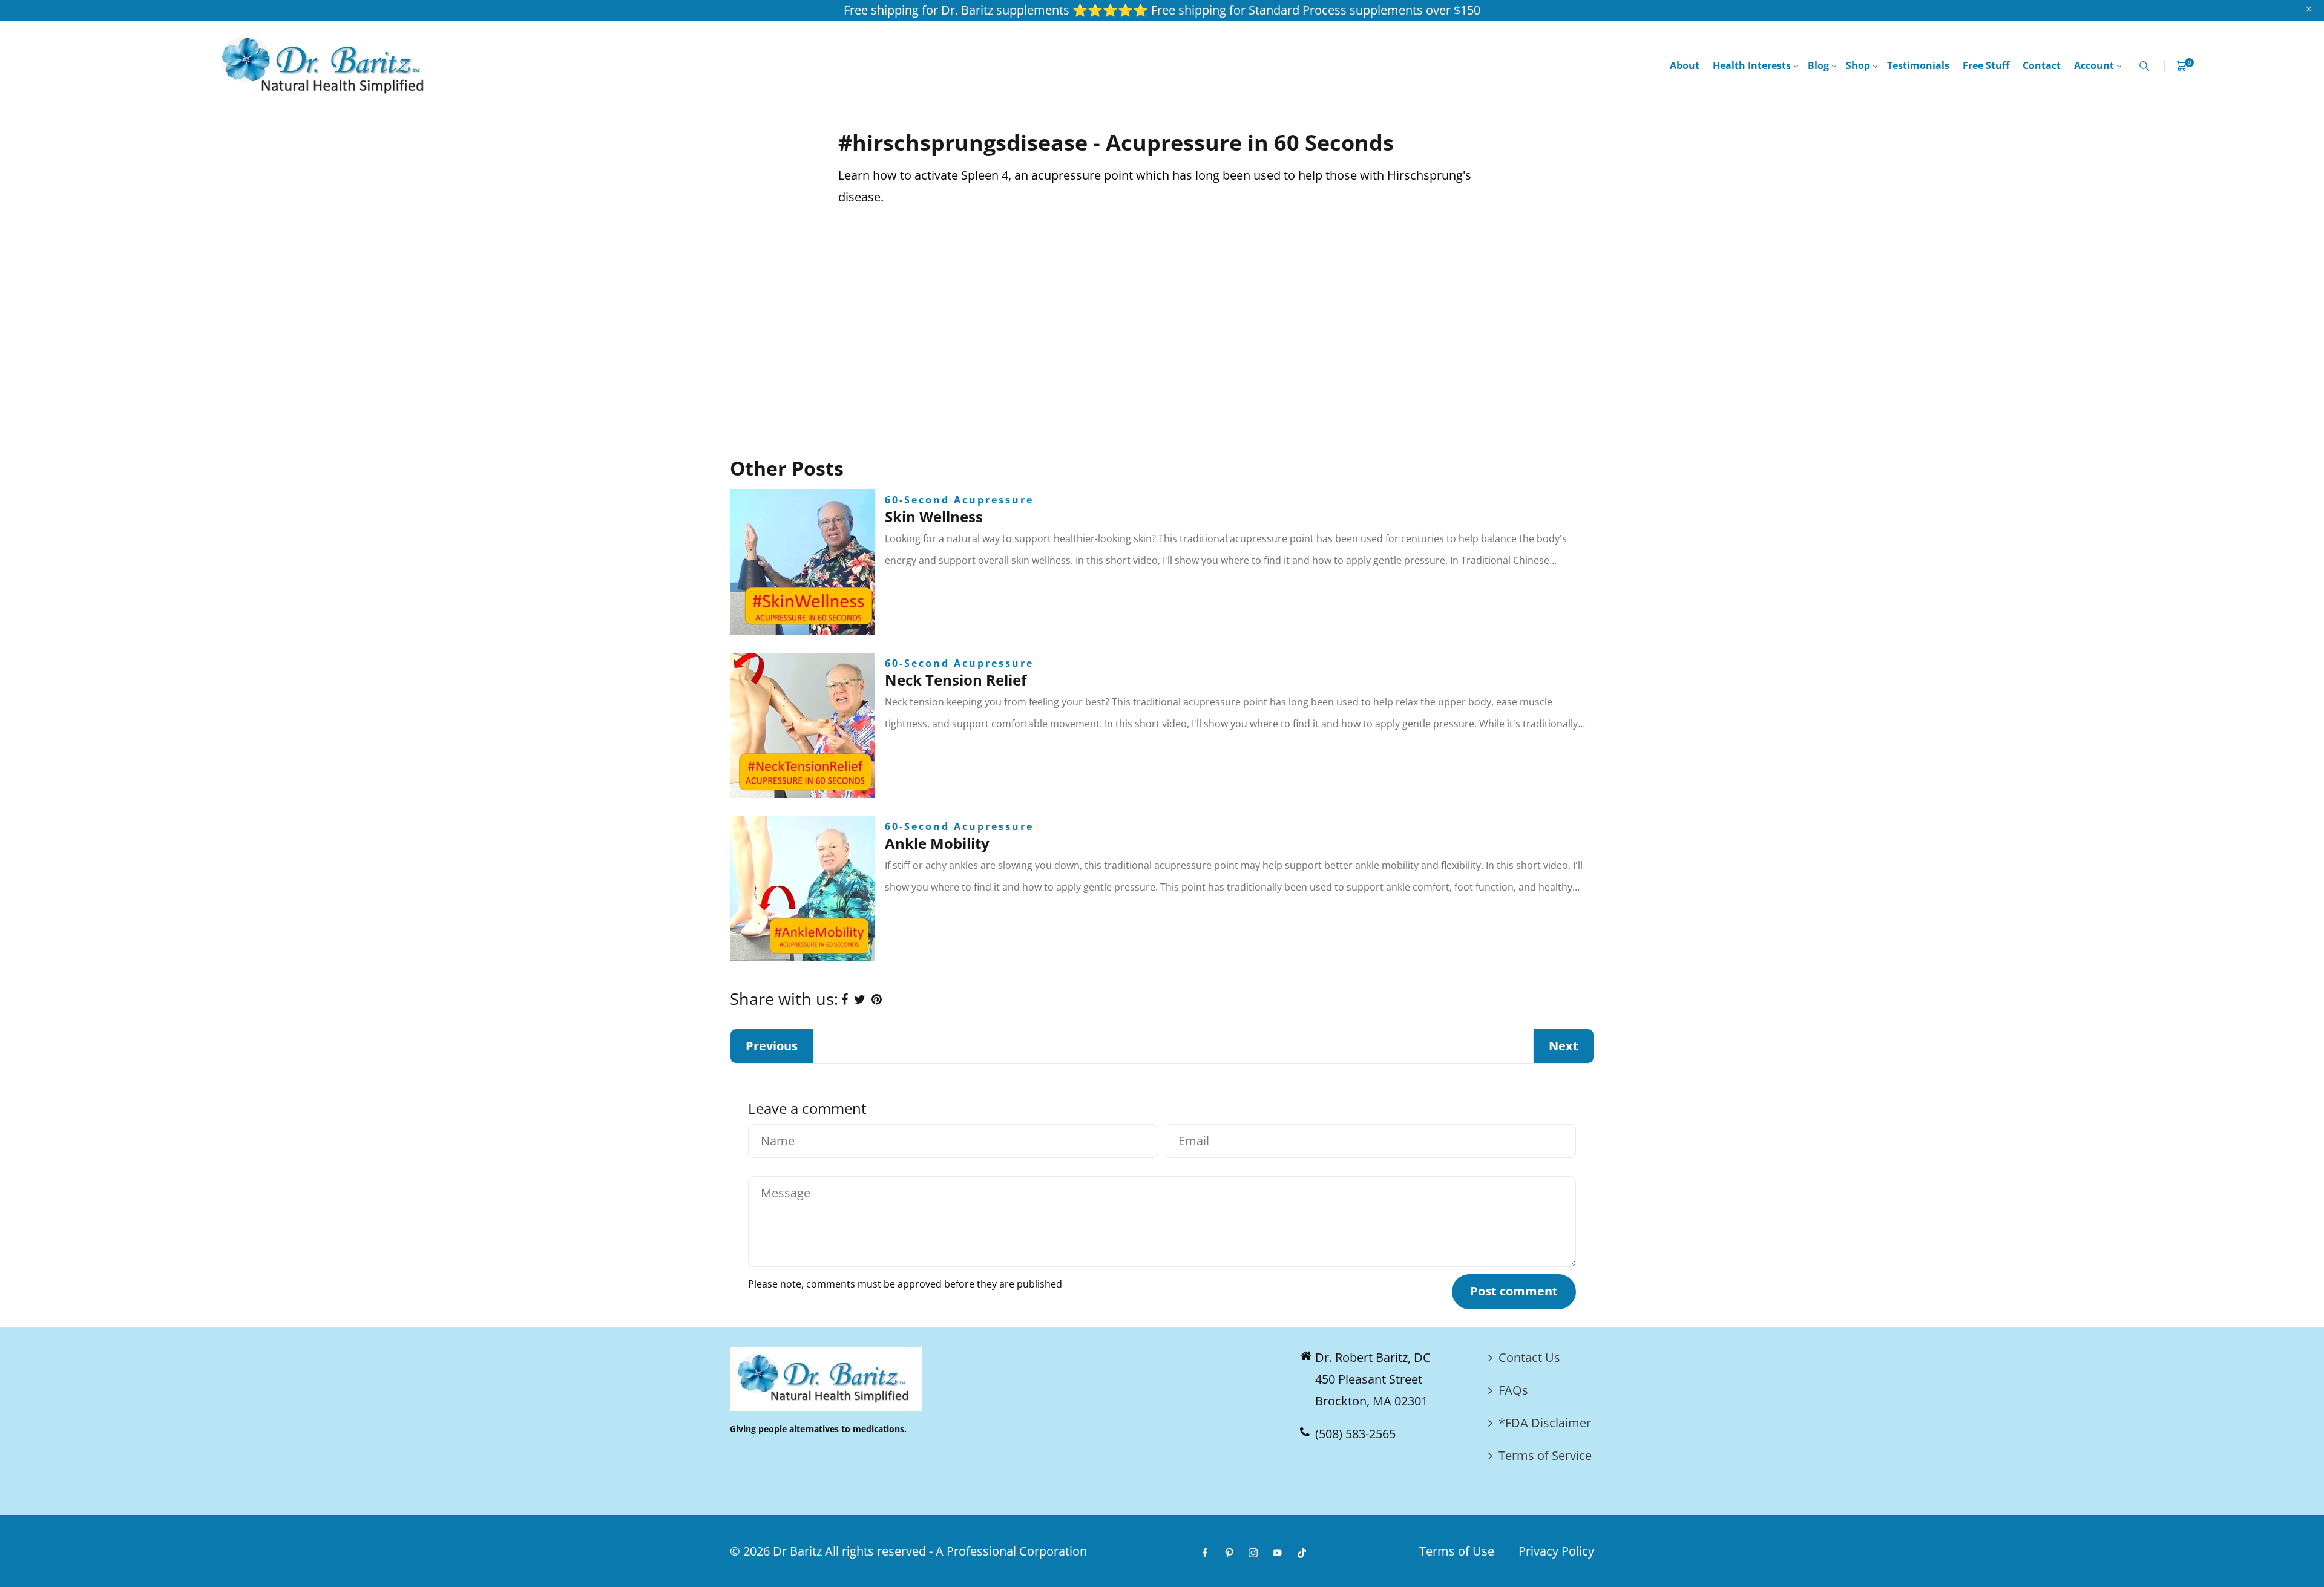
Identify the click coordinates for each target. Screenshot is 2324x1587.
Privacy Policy (1556, 1551)
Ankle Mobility (937, 843)
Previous (772, 1046)
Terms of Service (1545, 1455)
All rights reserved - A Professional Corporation (956, 1551)
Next (1564, 1046)
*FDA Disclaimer (1545, 1423)
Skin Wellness (934, 516)
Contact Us (1529, 1357)
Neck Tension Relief (956, 680)
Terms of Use (1457, 1551)
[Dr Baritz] (327, 64)
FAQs (1513, 1390)
